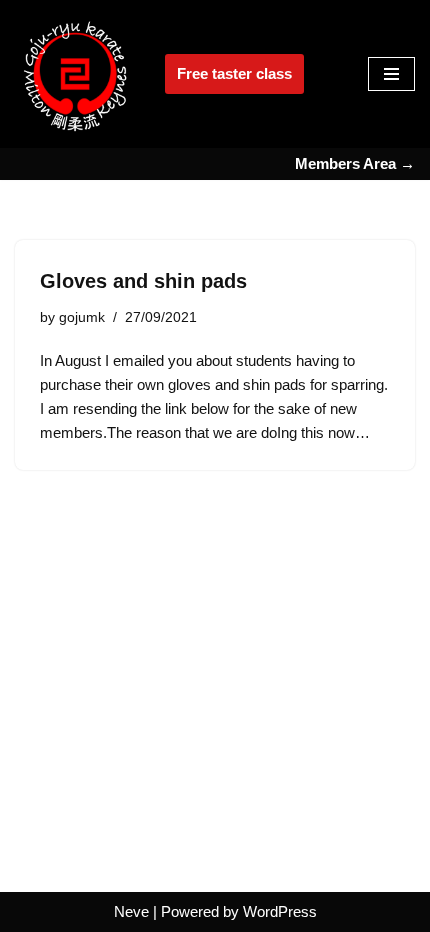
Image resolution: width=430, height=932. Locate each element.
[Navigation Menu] (391, 74)
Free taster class (234, 73)
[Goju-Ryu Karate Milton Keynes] (75, 74)
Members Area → (355, 163)
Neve (131, 911)
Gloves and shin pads (143, 281)
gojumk (82, 317)
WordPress (280, 911)
